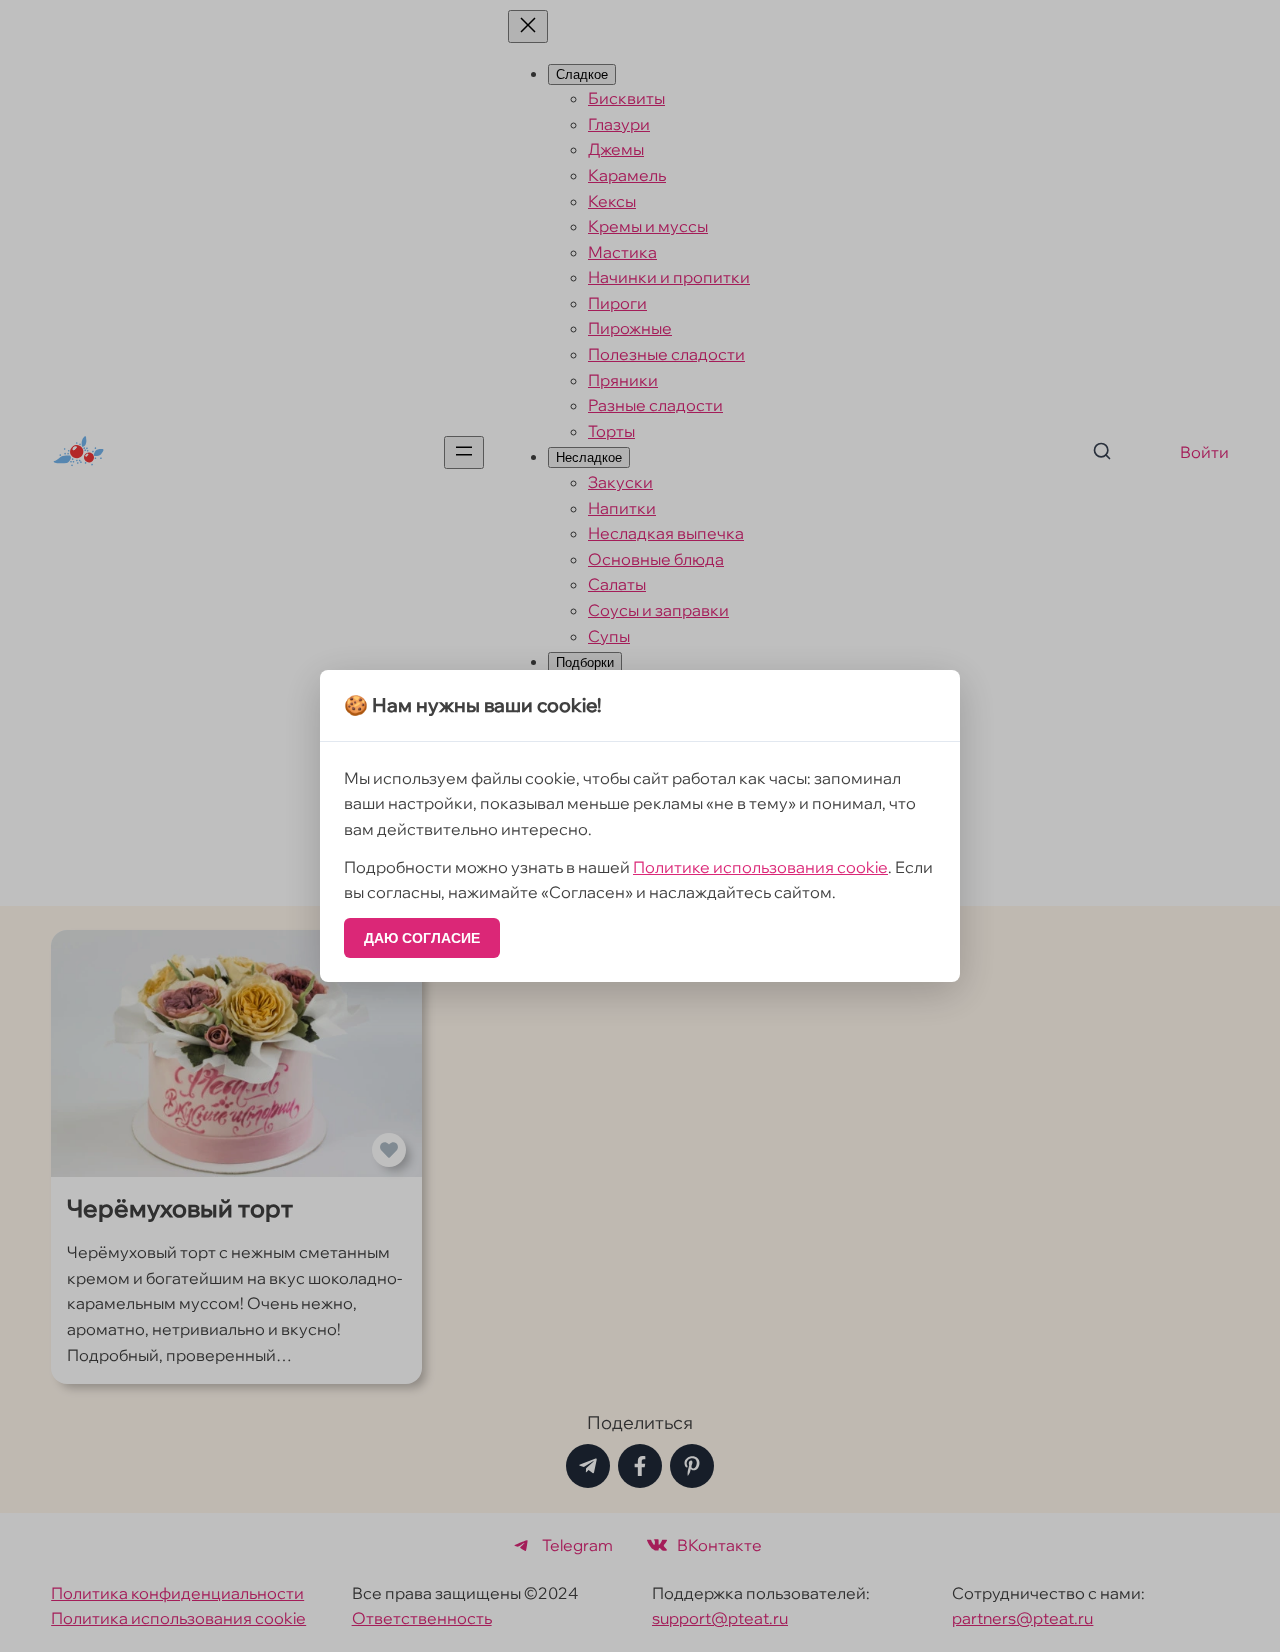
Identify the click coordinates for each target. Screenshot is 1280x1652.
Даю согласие (422, 938)
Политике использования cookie (760, 867)
